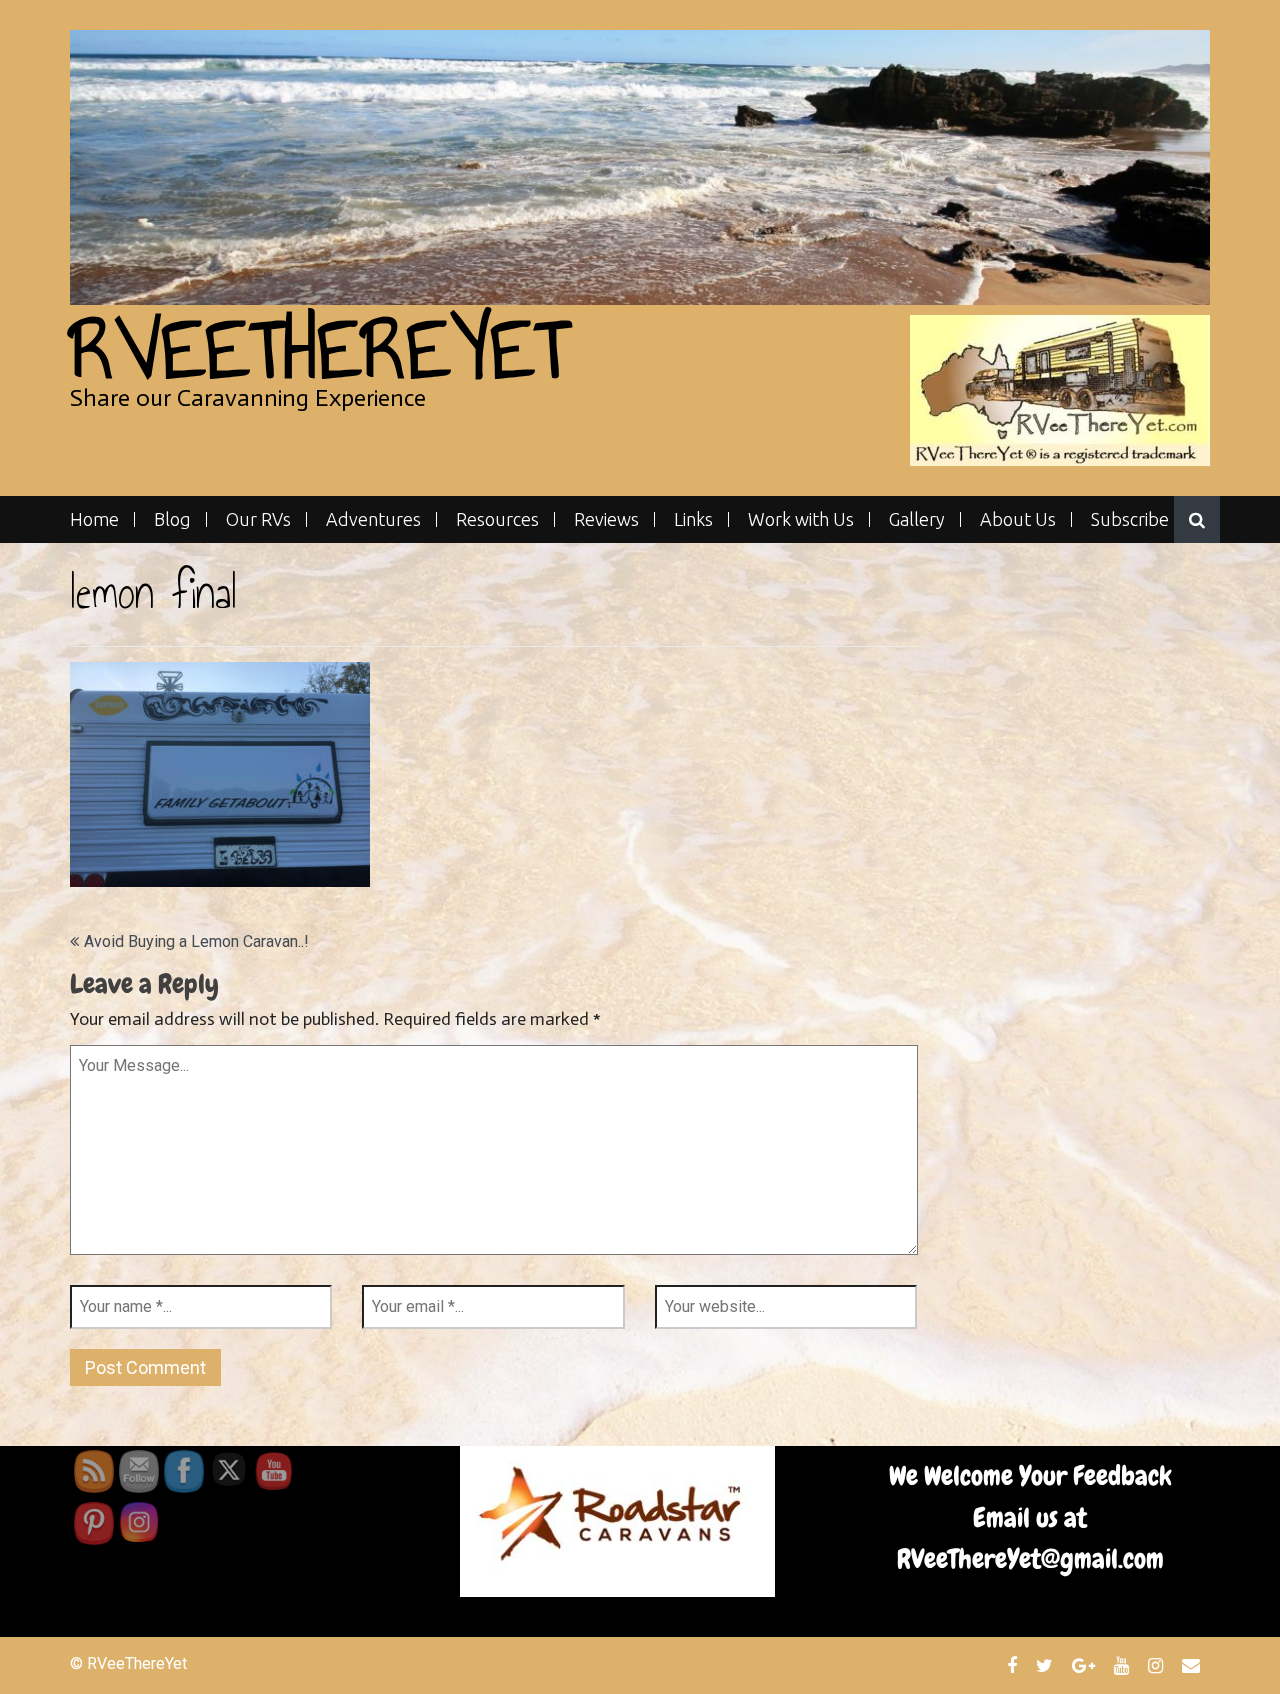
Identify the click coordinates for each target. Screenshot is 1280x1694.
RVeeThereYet (319, 349)
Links (693, 519)
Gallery (917, 519)
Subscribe (1130, 519)
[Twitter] (1047, 1665)
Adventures (373, 519)
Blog (172, 519)
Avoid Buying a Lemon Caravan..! (196, 941)
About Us (1018, 519)
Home (94, 519)
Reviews (606, 519)
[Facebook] (1014, 1665)
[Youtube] (1124, 1665)
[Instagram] (1158, 1665)
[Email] (1193, 1665)
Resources (497, 519)
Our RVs (258, 519)
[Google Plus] (1086, 1665)
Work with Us (801, 519)
